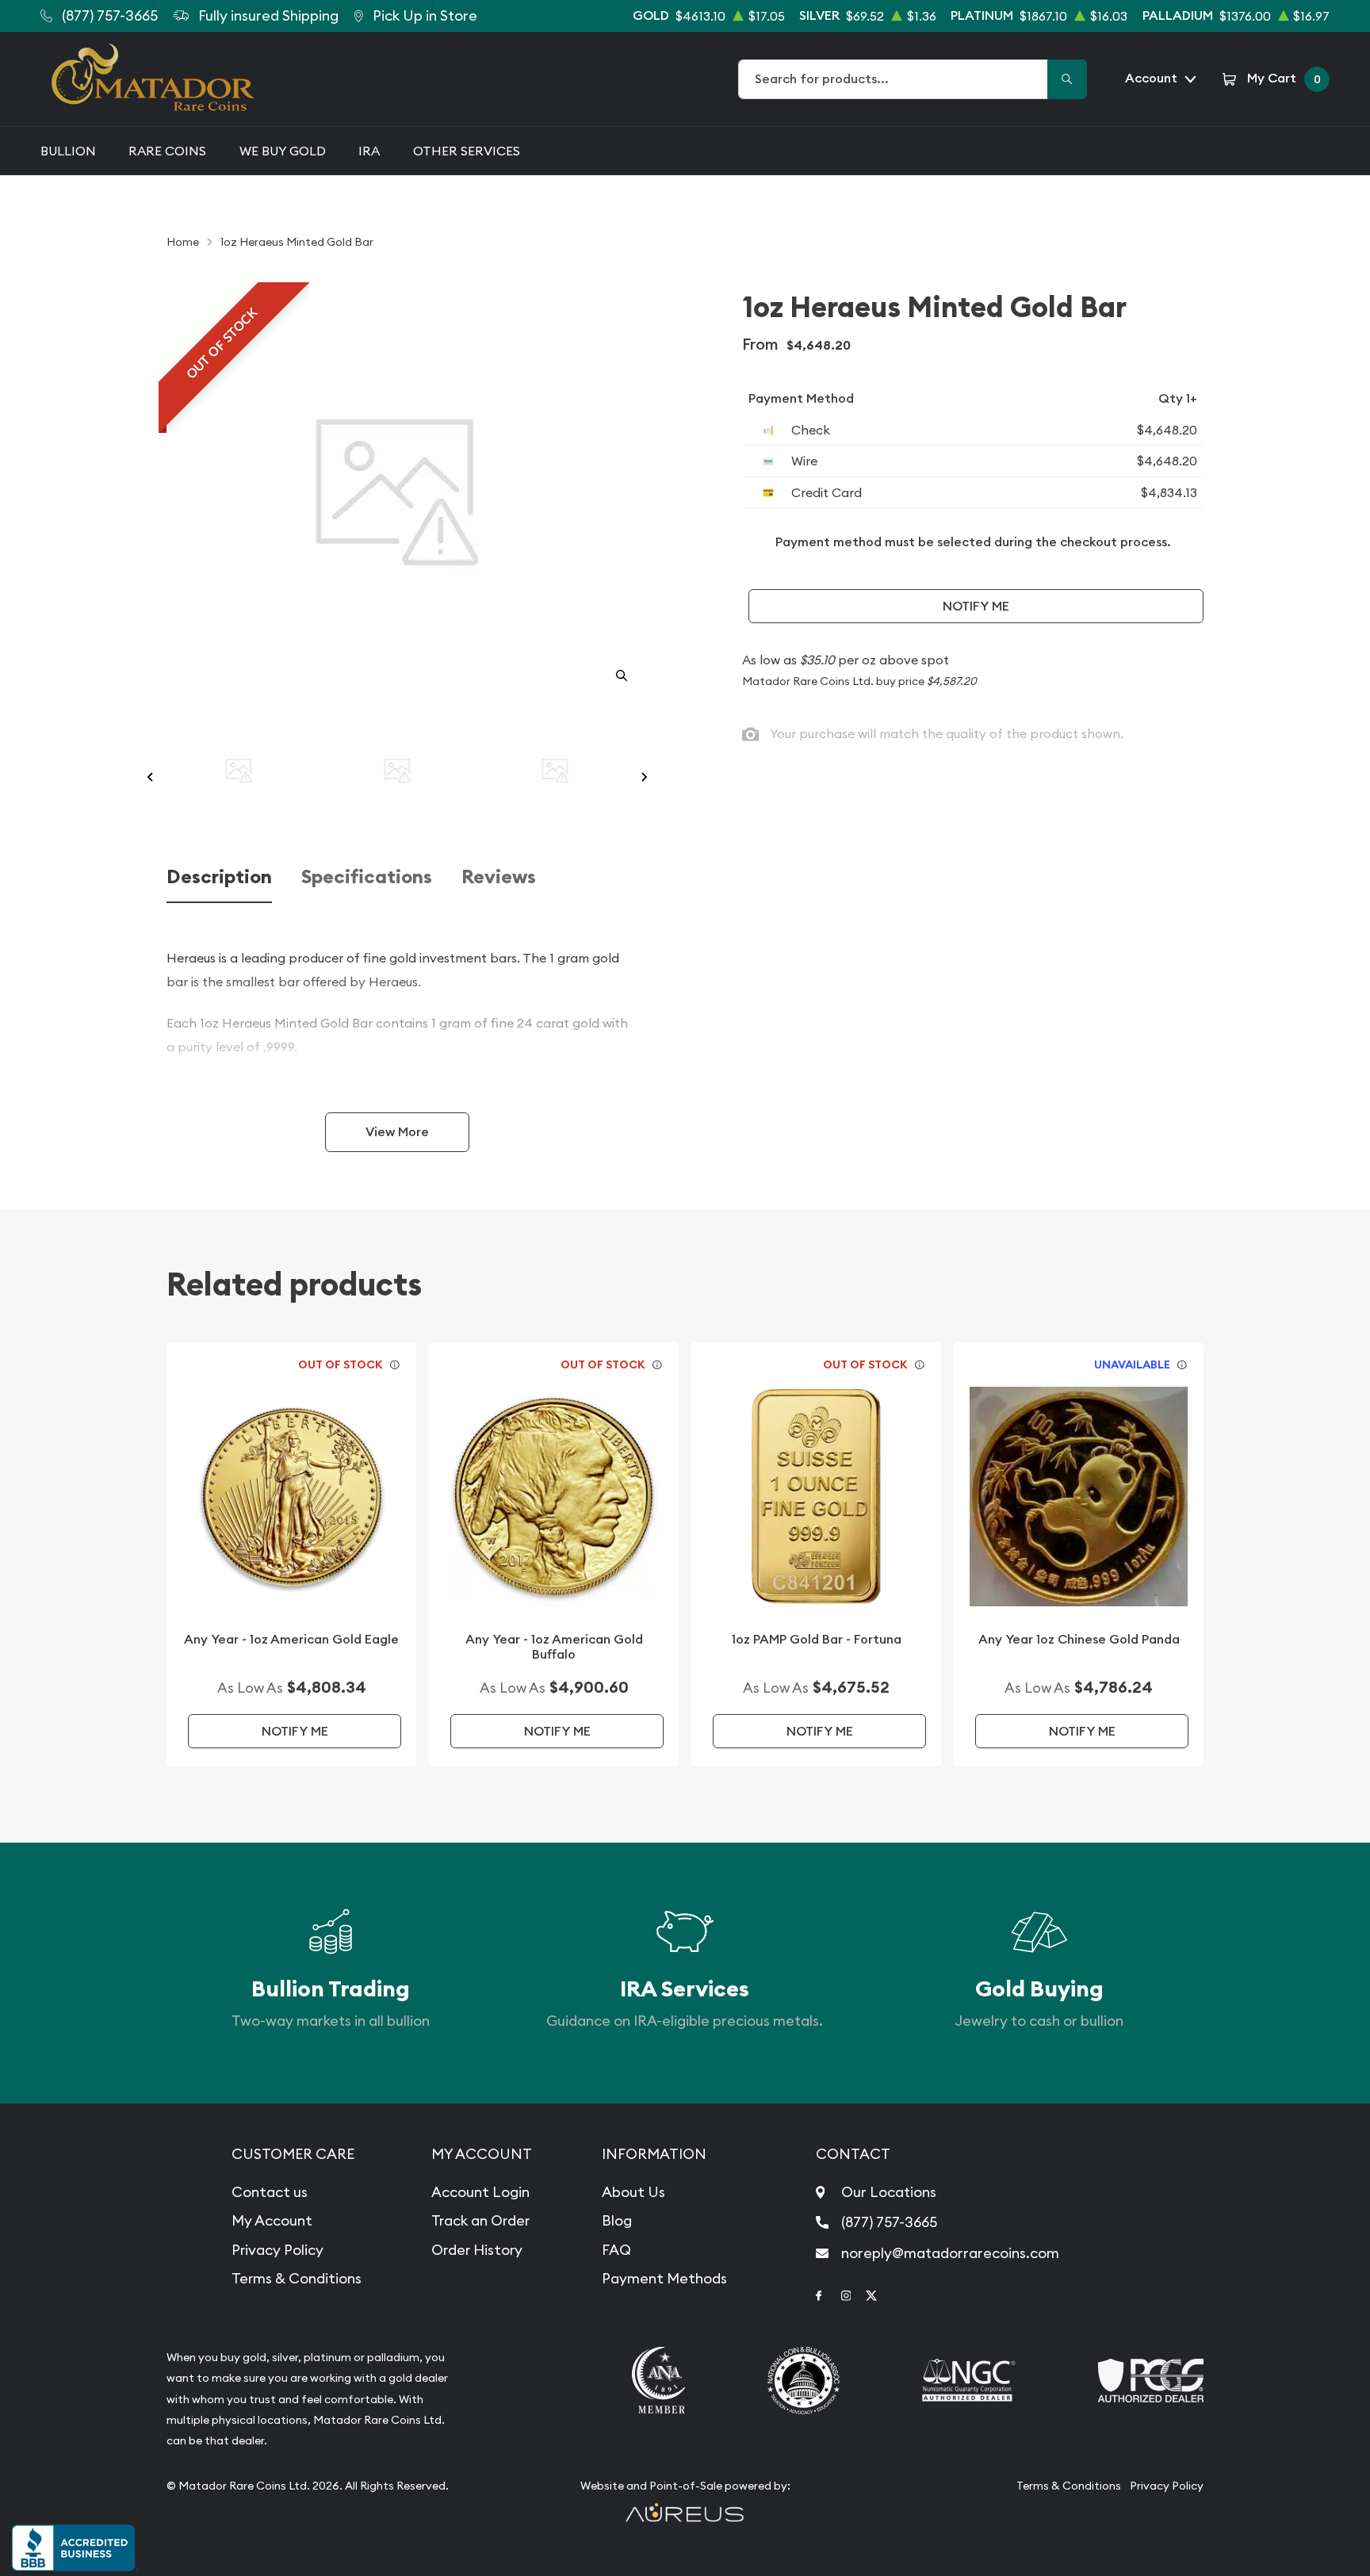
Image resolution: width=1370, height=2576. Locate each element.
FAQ (616, 2250)
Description (219, 877)
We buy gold (283, 151)
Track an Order (480, 2220)
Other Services (467, 151)
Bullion (68, 151)
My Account (272, 2220)
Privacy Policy (277, 2250)
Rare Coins (167, 151)
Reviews (499, 877)
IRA (369, 151)
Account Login (480, 2192)
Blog (617, 2220)
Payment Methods (664, 2278)
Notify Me (976, 606)
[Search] (1067, 79)
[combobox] (894, 79)
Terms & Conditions (297, 2278)
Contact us (270, 2192)
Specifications (367, 877)
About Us (633, 2192)
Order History (477, 2250)
